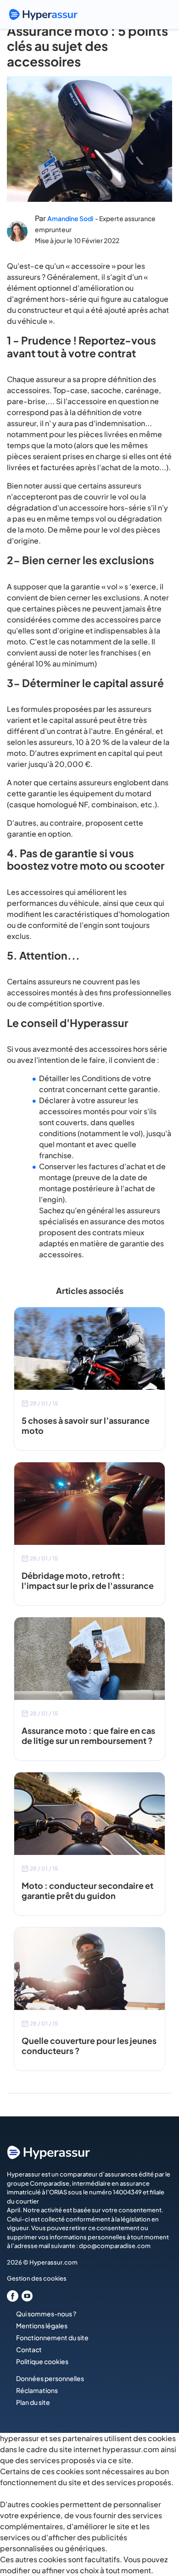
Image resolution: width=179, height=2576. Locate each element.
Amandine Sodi (70, 218)
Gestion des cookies (37, 2278)
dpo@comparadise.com (115, 2246)
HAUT (159, 2529)
